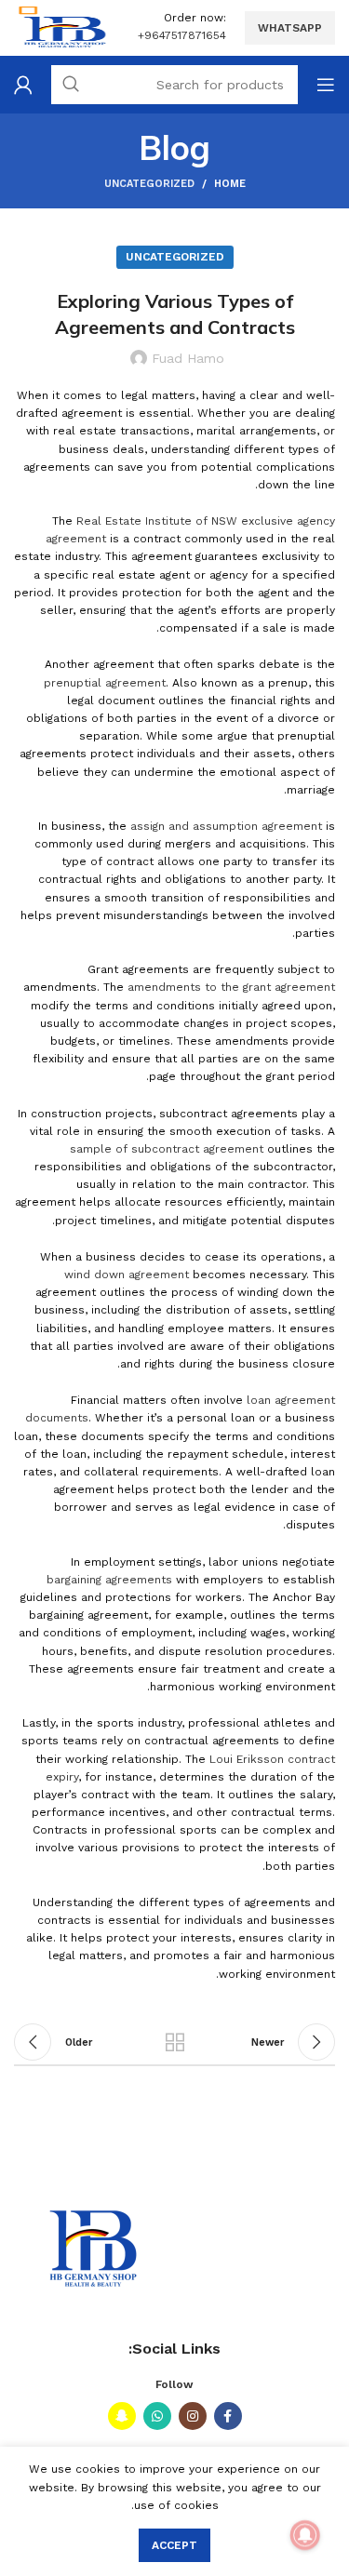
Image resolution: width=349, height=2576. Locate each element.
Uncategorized (149, 184)
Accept (174, 2545)
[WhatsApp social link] (157, 2416)
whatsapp (290, 28)
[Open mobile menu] (326, 85)
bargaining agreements (109, 1580)
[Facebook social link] (228, 2416)
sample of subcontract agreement (167, 1149)
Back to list (175, 2042)
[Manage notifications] (305, 2535)
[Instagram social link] (193, 2416)
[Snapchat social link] (122, 2416)
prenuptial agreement (105, 683)
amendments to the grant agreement (231, 987)
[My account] (23, 85)
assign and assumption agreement (226, 826)
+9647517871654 (182, 35)
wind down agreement (127, 1275)
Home (230, 184)
